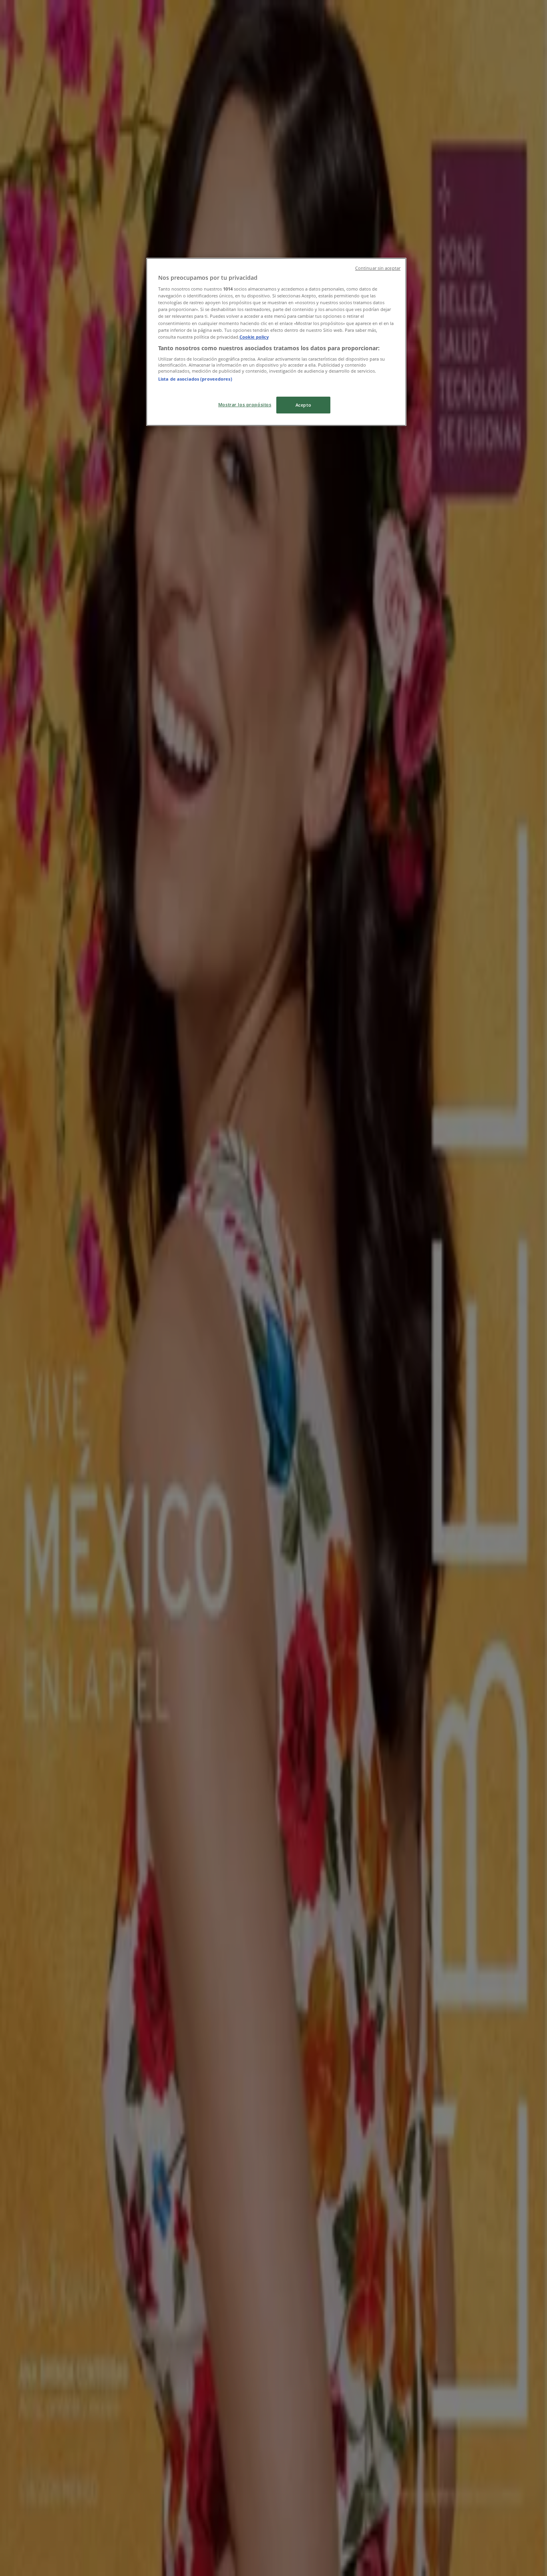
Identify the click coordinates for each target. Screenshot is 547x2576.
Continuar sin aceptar (378, 268)
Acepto (303, 405)
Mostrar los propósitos (245, 404)
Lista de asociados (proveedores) (195, 379)
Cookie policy (254, 337)
